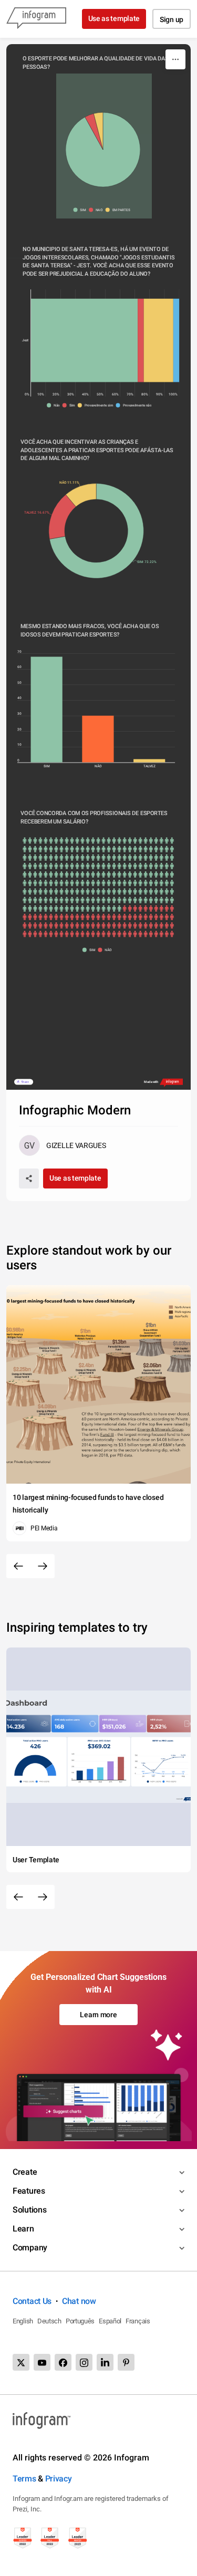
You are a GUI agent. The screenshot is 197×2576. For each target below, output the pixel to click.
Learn (23, 2229)
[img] (103, 150)
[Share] (29, 1179)
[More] (175, 59)
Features (29, 2191)
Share (25, 1082)
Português (80, 2321)
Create (25, 2172)
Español (110, 2321)
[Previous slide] (18, 1566)
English (23, 2321)
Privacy (59, 2479)
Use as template (114, 18)
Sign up (172, 19)
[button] (81, 210)
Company (30, 2248)
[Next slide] (43, 1566)
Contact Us (32, 2301)
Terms (24, 2479)
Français (138, 2321)
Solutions (29, 2210)
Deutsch (49, 2321)
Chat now (79, 2301)
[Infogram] (36, 19)
